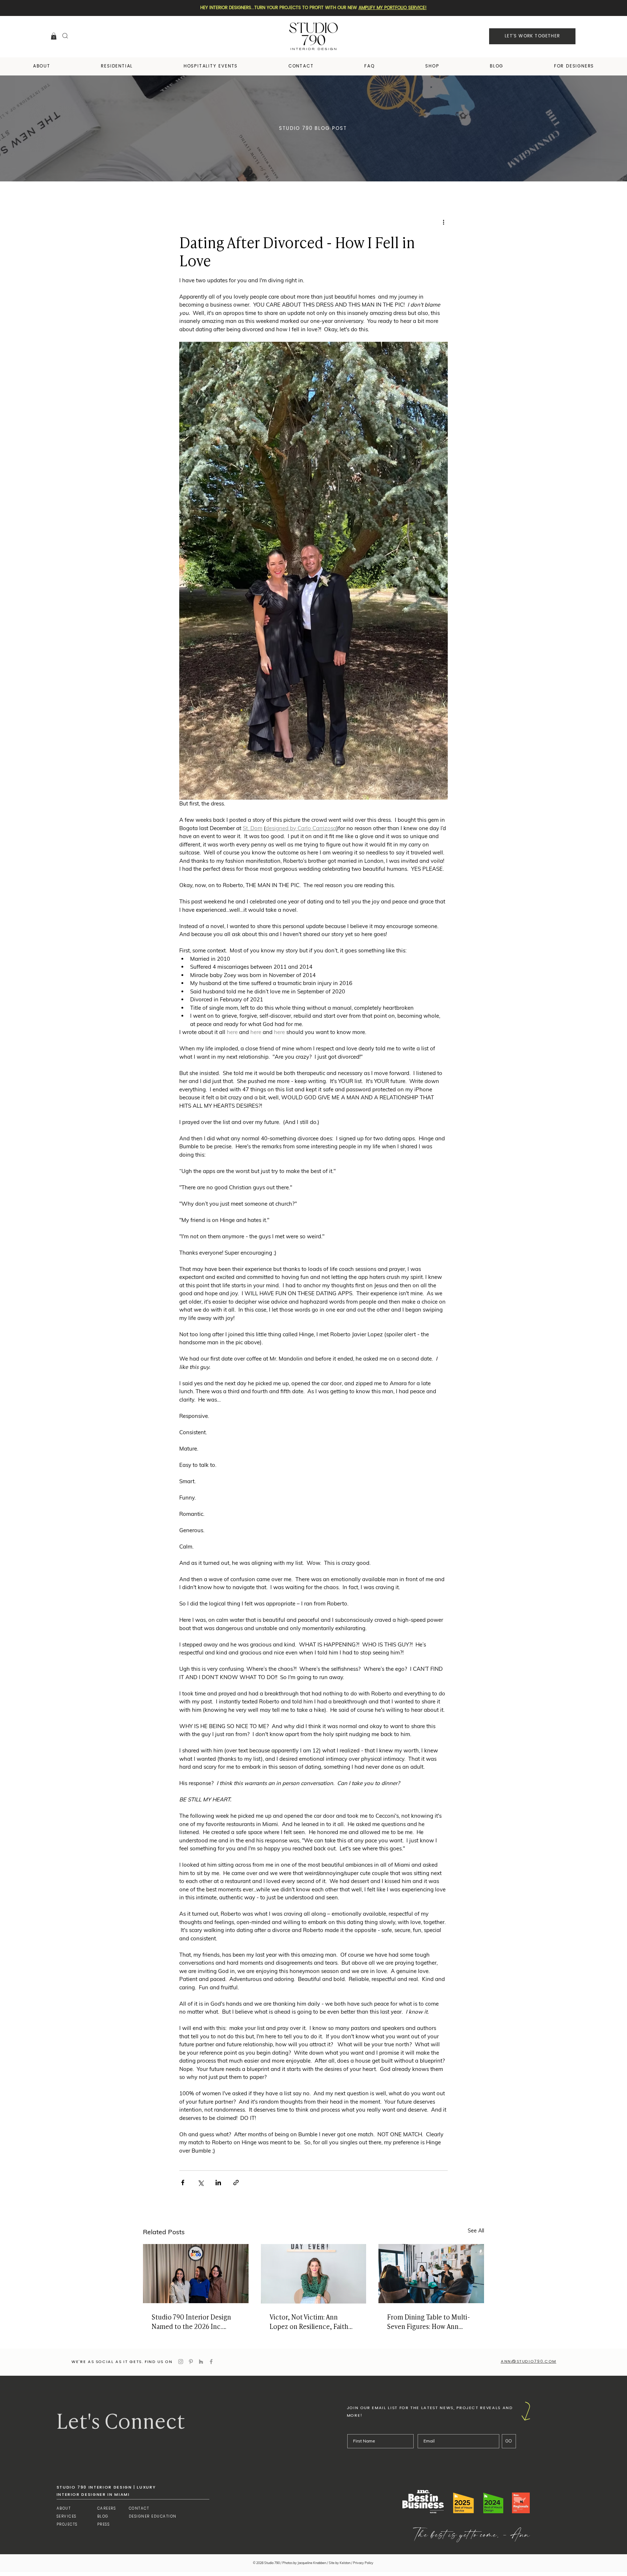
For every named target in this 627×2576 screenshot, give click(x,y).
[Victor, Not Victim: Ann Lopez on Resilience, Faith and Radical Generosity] (314, 2274)
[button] (54, 36)
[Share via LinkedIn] (218, 2183)
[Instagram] (181, 2362)
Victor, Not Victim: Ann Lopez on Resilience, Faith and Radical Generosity (309, 2321)
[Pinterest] (191, 2362)
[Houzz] (201, 2362)
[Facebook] (211, 2362)
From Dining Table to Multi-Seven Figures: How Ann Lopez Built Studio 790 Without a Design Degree (429, 2321)
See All (476, 2231)
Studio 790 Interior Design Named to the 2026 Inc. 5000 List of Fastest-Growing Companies (195, 2321)
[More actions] (443, 222)
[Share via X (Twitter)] (200, 2183)
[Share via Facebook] (183, 2183)
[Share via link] (236, 2183)
